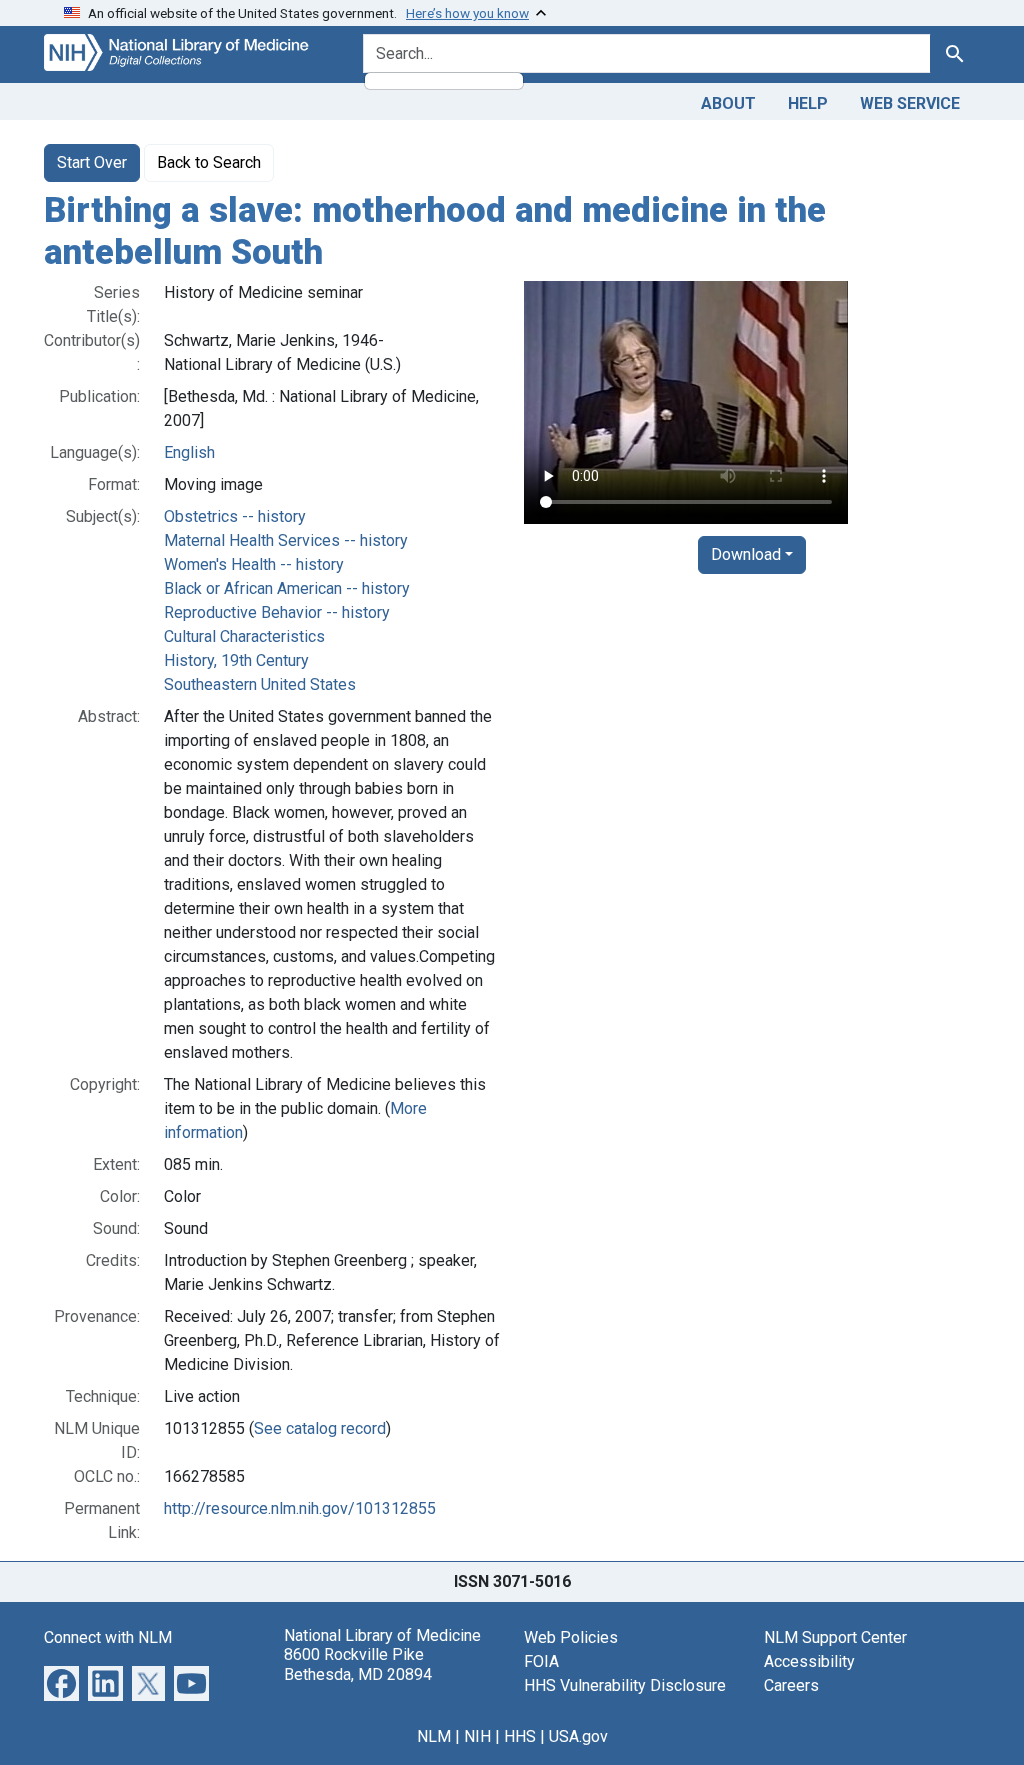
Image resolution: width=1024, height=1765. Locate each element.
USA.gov (578, 1736)
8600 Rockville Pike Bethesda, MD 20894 (358, 1664)
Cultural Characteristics (244, 636)
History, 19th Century (236, 660)
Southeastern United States (260, 684)
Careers (791, 1685)
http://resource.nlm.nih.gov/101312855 (300, 1508)
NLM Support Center (835, 1637)
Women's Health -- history (254, 564)
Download (746, 554)
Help (808, 103)
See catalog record (320, 1428)
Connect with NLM (108, 1637)
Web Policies (571, 1637)
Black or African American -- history (287, 588)
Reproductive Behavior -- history (277, 612)
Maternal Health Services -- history (286, 540)
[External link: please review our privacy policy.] (61, 1682)
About (728, 103)
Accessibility (809, 1661)
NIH (477, 1736)
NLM (434, 1736)
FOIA (541, 1661)
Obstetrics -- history (235, 516)
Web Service (910, 103)
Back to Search (209, 162)
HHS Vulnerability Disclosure (625, 1685)
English (189, 452)
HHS (520, 1736)
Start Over (92, 162)
